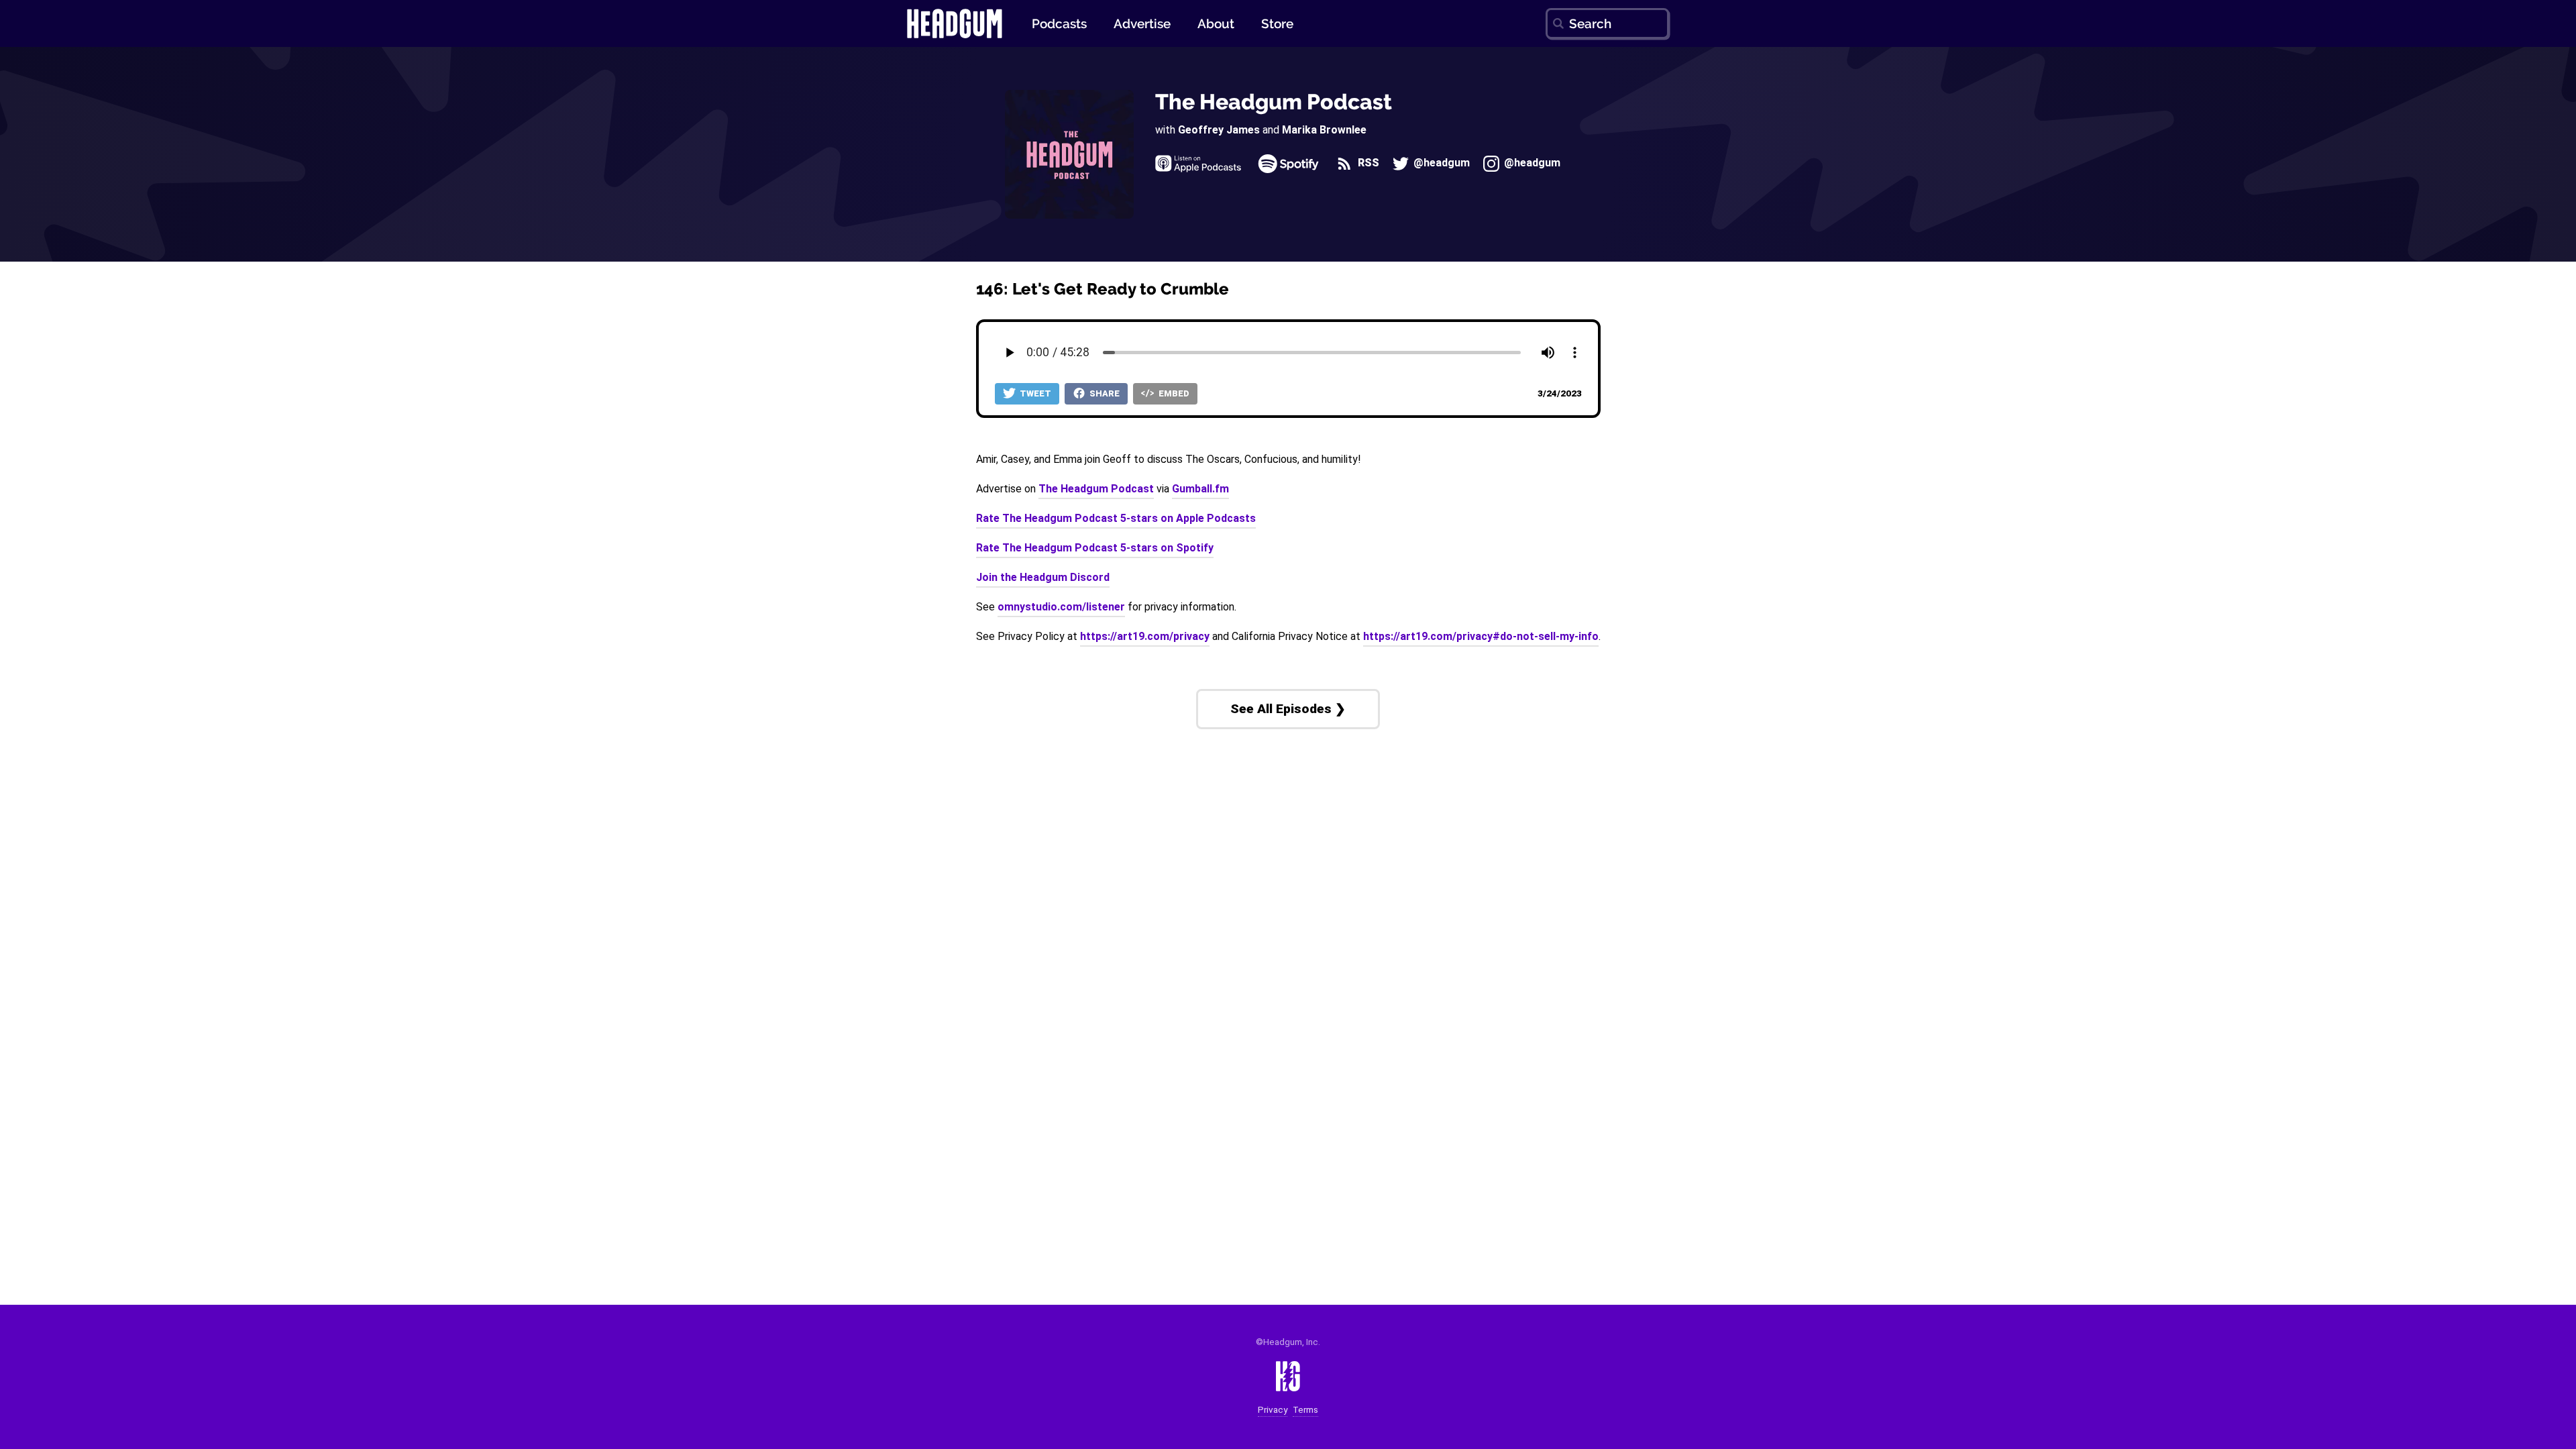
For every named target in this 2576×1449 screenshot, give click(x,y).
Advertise (1142, 23)
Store (1277, 23)
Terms (1305, 1410)
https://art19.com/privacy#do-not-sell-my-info (1481, 636)
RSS (1367, 163)
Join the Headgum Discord (1043, 577)
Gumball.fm (1200, 489)
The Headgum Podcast (1274, 102)
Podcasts (1059, 23)
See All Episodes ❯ (1288, 709)
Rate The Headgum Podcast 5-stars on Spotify (1095, 548)
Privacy (1273, 1410)
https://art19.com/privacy (1145, 636)
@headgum (1440, 163)
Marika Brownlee (1324, 130)
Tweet (1034, 393)
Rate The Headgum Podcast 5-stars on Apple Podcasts (1116, 518)
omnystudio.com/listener (1061, 607)
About (1216, 23)
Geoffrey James (1219, 130)
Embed (1173, 393)
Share (1104, 393)
